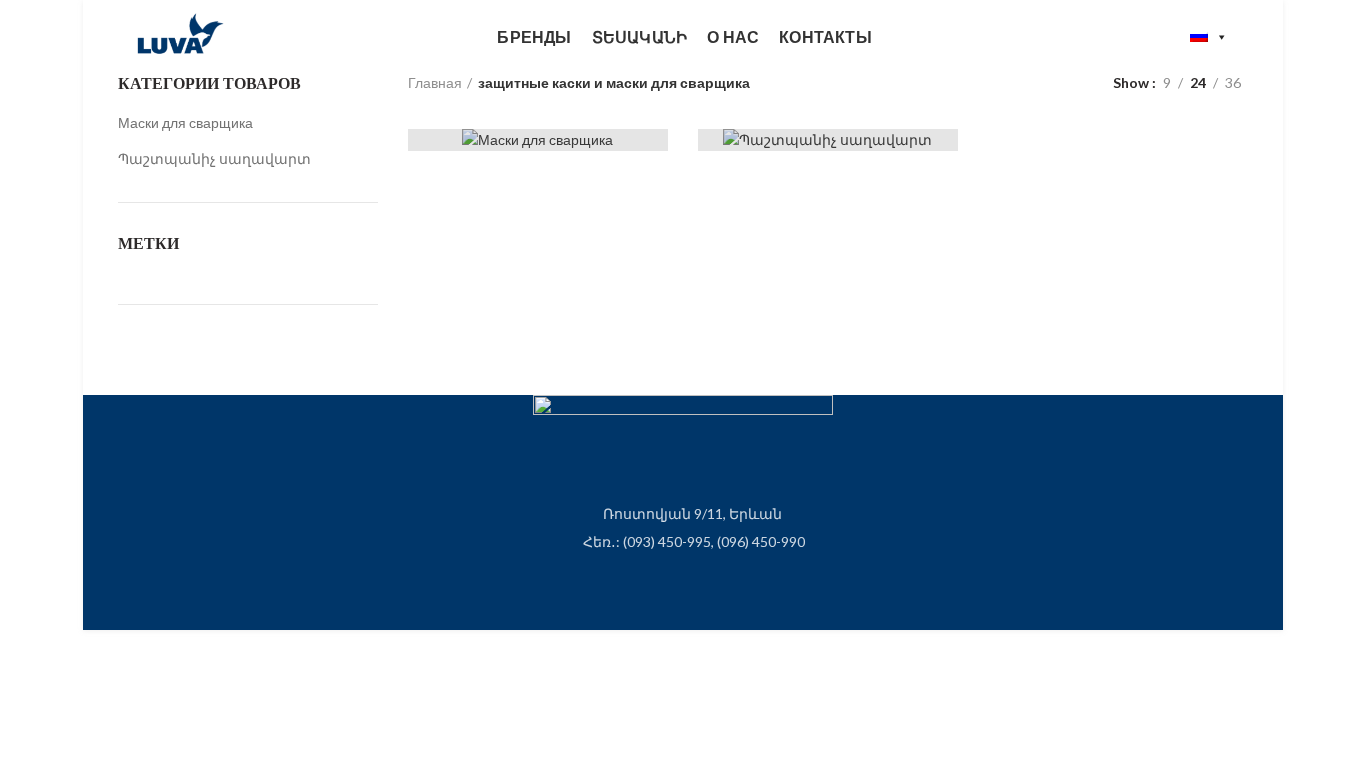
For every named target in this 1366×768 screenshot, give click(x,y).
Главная (435, 82)
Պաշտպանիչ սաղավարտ (214, 158)
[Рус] (1209, 37)
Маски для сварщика (185, 122)
